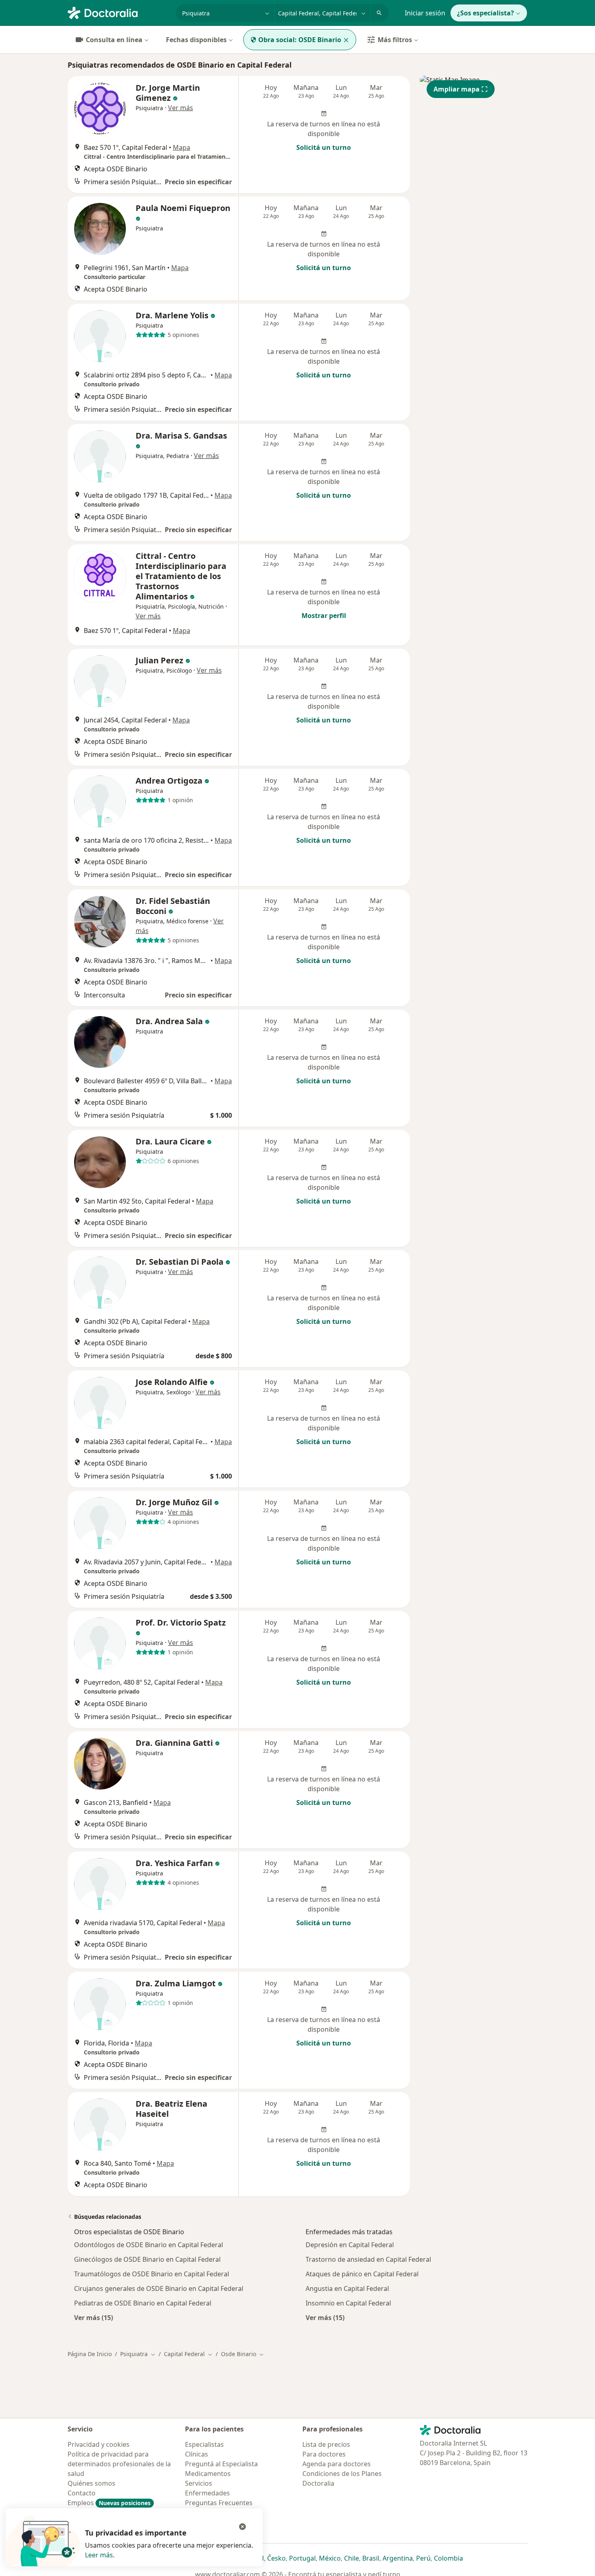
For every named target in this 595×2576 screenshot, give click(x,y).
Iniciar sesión (425, 13)
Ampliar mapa (457, 89)
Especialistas (204, 2444)
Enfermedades (207, 2493)
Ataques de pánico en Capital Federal (362, 2274)
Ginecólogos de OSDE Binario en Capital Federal (147, 2259)
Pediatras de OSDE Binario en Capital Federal (143, 2303)
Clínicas (197, 2454)
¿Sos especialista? (486, 13)
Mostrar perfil (324, 616)
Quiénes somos (91, 2483)
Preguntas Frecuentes (219, 2503)
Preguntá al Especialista (221, 2464)
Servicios (199, 2483)
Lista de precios (326, 2444)
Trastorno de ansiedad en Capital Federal (368, 2259)
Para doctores (324, 2454)
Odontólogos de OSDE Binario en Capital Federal (149, 2245)
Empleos (109, 2503)
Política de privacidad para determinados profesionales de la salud (119, 2464)
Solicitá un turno (324, 147)
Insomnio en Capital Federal (348, 2303)
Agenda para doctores (337, 2464)
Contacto (82, 2493)
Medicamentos (208, 2474)
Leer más (99, 2555)
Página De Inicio (90, 2354)
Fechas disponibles (196, 40)
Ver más (181, 108)
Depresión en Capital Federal (350, 2245)
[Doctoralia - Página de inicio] (118, 12)
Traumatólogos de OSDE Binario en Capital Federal (152, 2274)
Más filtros (395, 40)
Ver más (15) (93, 2317)
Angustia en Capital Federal (347, 2288)
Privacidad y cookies (99, 2444)
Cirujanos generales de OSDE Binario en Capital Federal (159, 2288)
